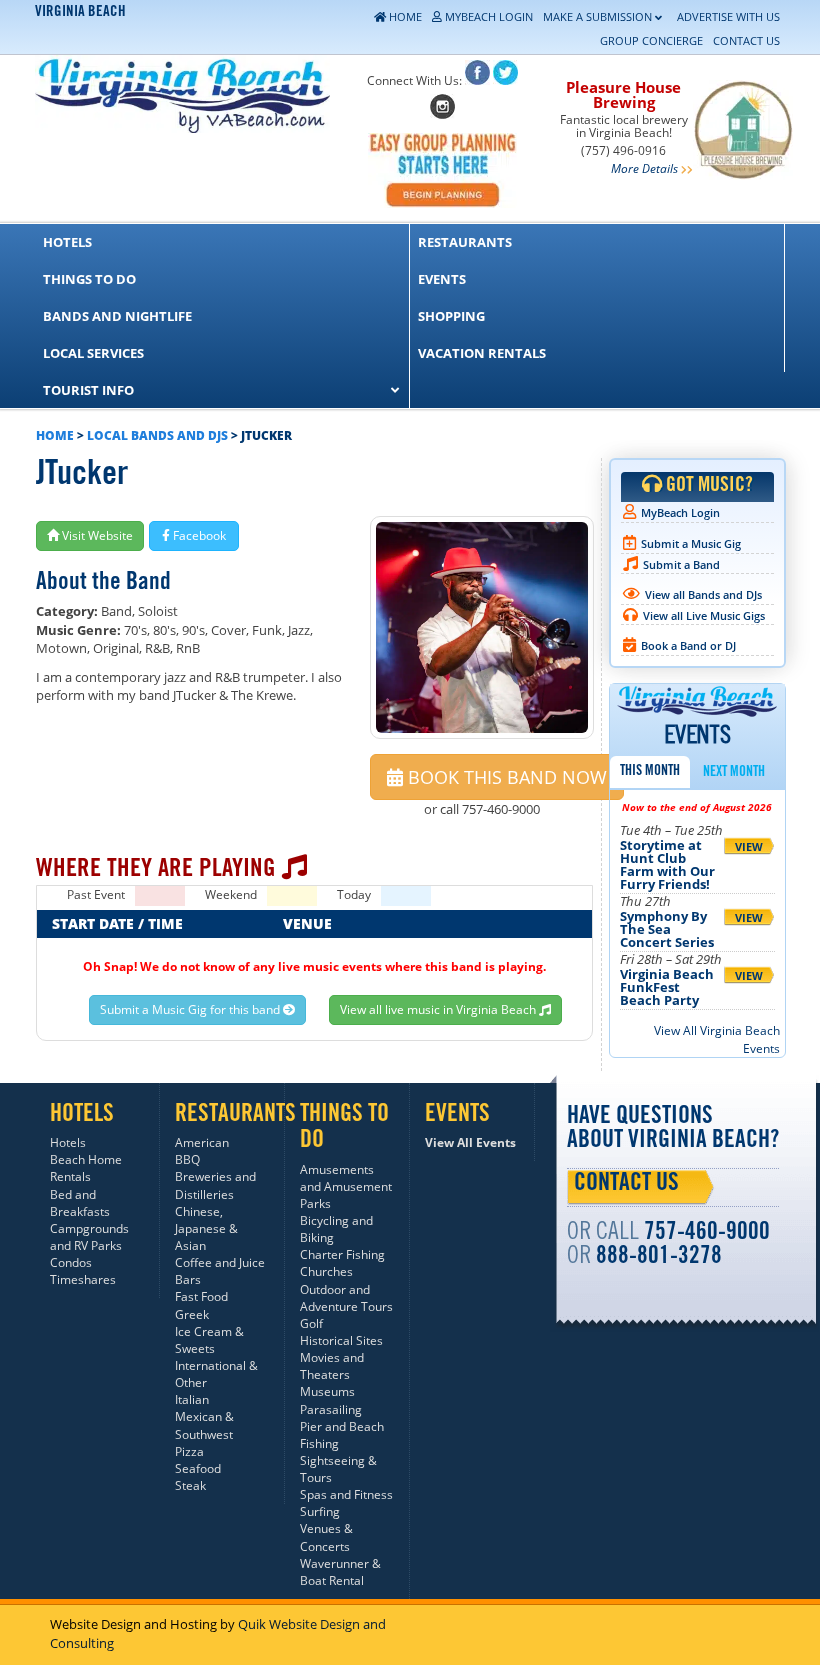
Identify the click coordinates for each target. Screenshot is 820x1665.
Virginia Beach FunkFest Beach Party (667, 987)
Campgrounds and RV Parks (89, 1237)
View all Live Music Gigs (704, 615)
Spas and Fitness (346, 1494)
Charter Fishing (342, 1254)
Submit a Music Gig (691, 543)
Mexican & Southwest (204, 1425)
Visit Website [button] (96, 535)
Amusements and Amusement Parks (346, 1186)
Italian (192, 1399)
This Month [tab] (650, 772)
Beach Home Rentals (86, 1168)
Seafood (198, 1468)
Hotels (68, 1142)
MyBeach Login (680, 512)
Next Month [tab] (734, 773)
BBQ (187, 1159)
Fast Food (201, 1296)
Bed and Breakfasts (80, 1203)
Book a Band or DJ (688, 645)
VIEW (749, 846)
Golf (311, 1323)
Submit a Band (681, 564)
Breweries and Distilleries (215, 1185)
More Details (644, 168)
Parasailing (331, 1409)
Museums (327, 1391)
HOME (55, 435)
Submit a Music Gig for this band (191, 1009)
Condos (71, 1262)
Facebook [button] (198, 535)
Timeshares (83, 1279)
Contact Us (626, 1185)
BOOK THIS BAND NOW (505, 777)
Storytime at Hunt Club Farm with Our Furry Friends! (667, 864)
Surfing (320, 1511)
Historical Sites (341, 1340)
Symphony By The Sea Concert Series (667, 929)
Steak (190, 1485)
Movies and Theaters (332, 1366)
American (202, 1142)
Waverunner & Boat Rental (340, 1572)
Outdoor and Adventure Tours (346, 1298)
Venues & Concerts (326, 1537)
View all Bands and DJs (703, 594)
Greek (192, 1314)
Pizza (189, 1451)
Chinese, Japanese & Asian (206, 1228)
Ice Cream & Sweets (209, 1340)
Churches (326, 1271)
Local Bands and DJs (157, 435)
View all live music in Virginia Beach (439, 1009)
